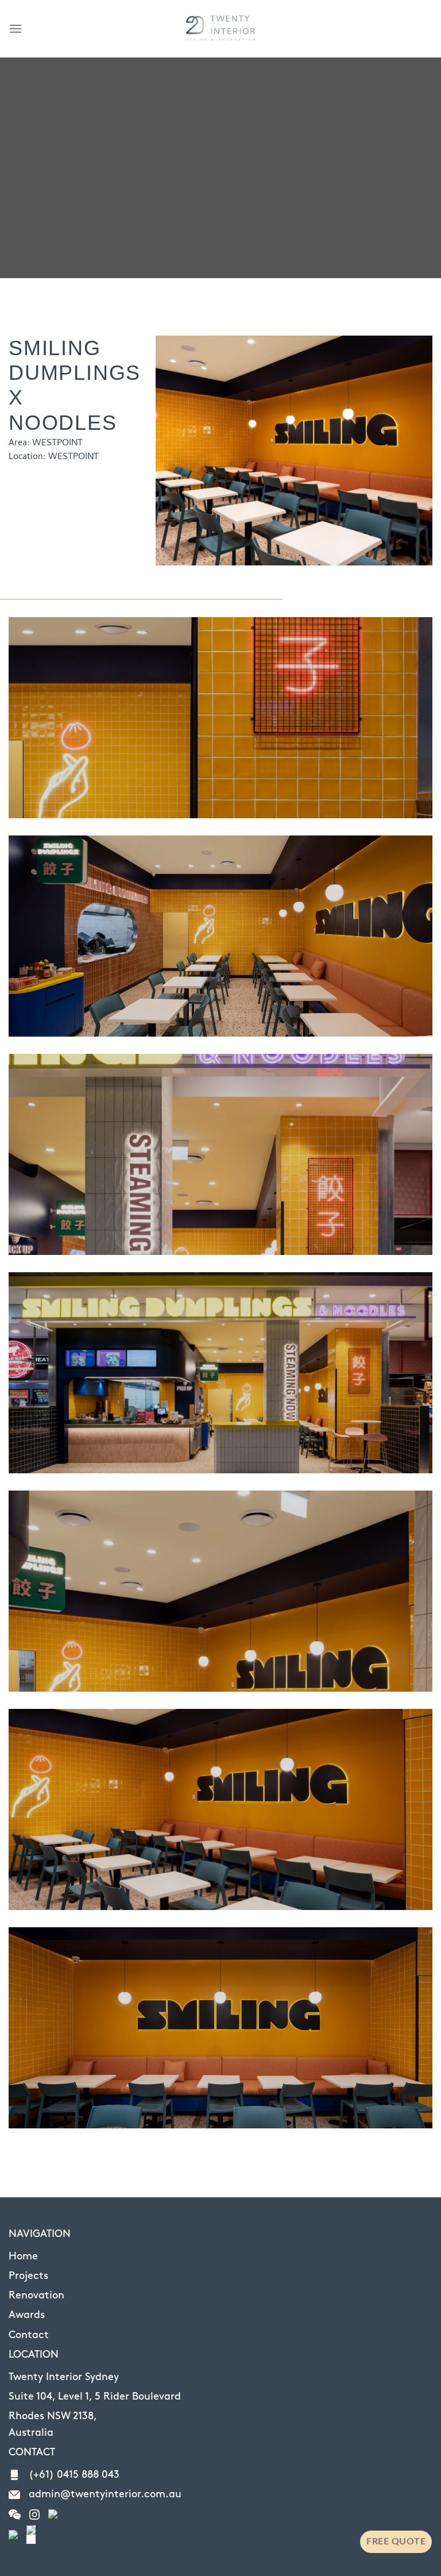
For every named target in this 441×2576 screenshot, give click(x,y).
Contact (29, 2335)
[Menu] (16, 28)
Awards (27, 2315)
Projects (28, 2276)
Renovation (36, 2296)
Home (23, 2257)
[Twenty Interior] (220, 29)
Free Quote (396, 2542)
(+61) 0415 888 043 (74, 2475)
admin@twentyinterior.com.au (105, 2494)
